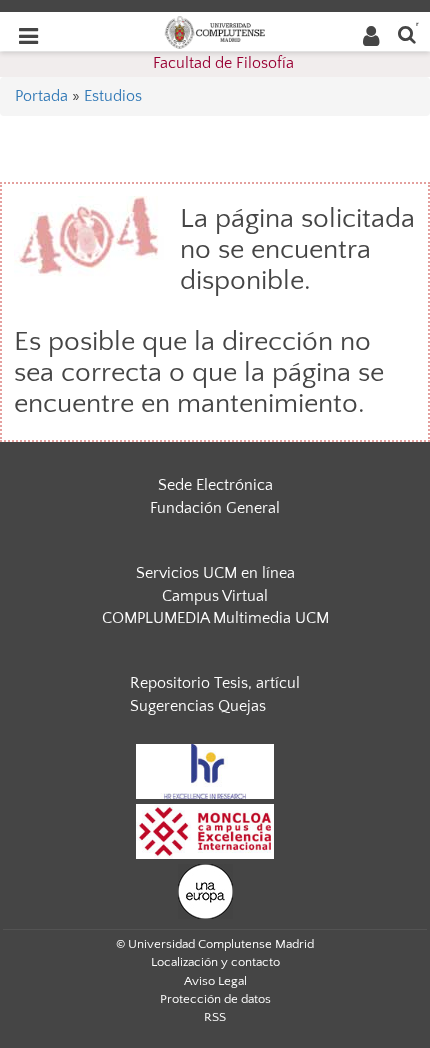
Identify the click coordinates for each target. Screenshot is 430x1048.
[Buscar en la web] (407, 33)
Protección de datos (215, 999)
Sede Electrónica (215, 485)
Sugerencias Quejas (198, 706)
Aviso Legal (215, 981)
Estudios (113, 96)
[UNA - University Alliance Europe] (205, 890)
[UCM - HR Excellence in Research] (205, 770)
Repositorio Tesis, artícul (215, 683)
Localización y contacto (215, 962)
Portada (41, 96)
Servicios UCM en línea (215, 573)
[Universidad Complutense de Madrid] (215, 31)
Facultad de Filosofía (223, 63)
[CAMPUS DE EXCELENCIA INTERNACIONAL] (205, 830)
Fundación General (215, 508)
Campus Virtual (215, 596)
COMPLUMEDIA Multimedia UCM (215, 618)
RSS (215, 1017)
